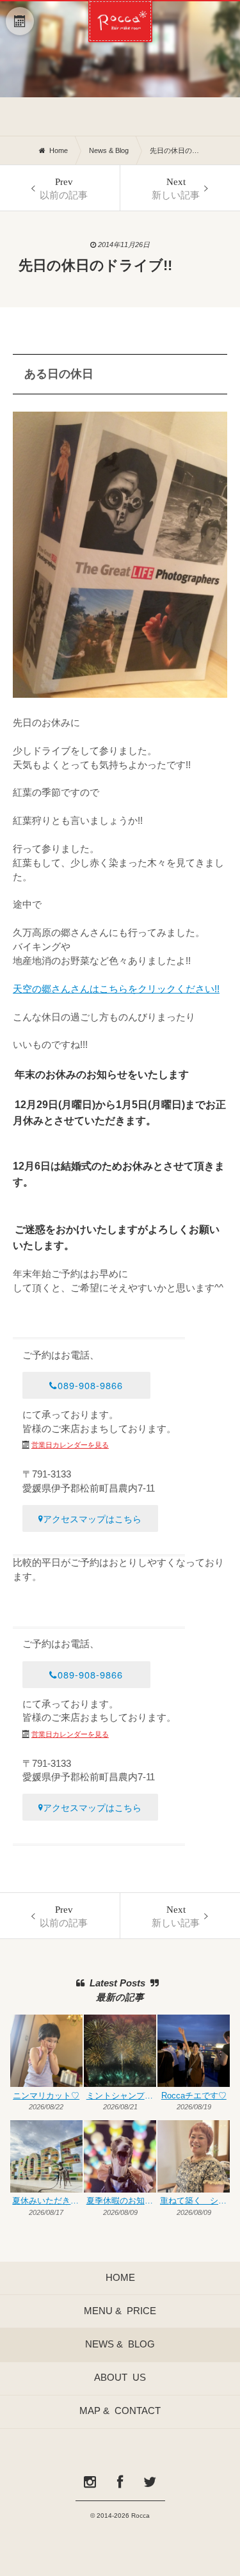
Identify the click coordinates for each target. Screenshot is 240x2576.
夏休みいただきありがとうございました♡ (47, 2201)
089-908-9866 (90, 1385)
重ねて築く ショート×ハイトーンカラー (195, 2201)
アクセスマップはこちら (92, 1518)
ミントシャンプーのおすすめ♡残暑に (121, 2096)
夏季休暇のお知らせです (121, 2201)
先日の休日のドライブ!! (175, 150)
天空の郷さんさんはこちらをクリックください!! (116, 989)
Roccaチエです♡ (194, 2096)
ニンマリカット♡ (46, 2096)
